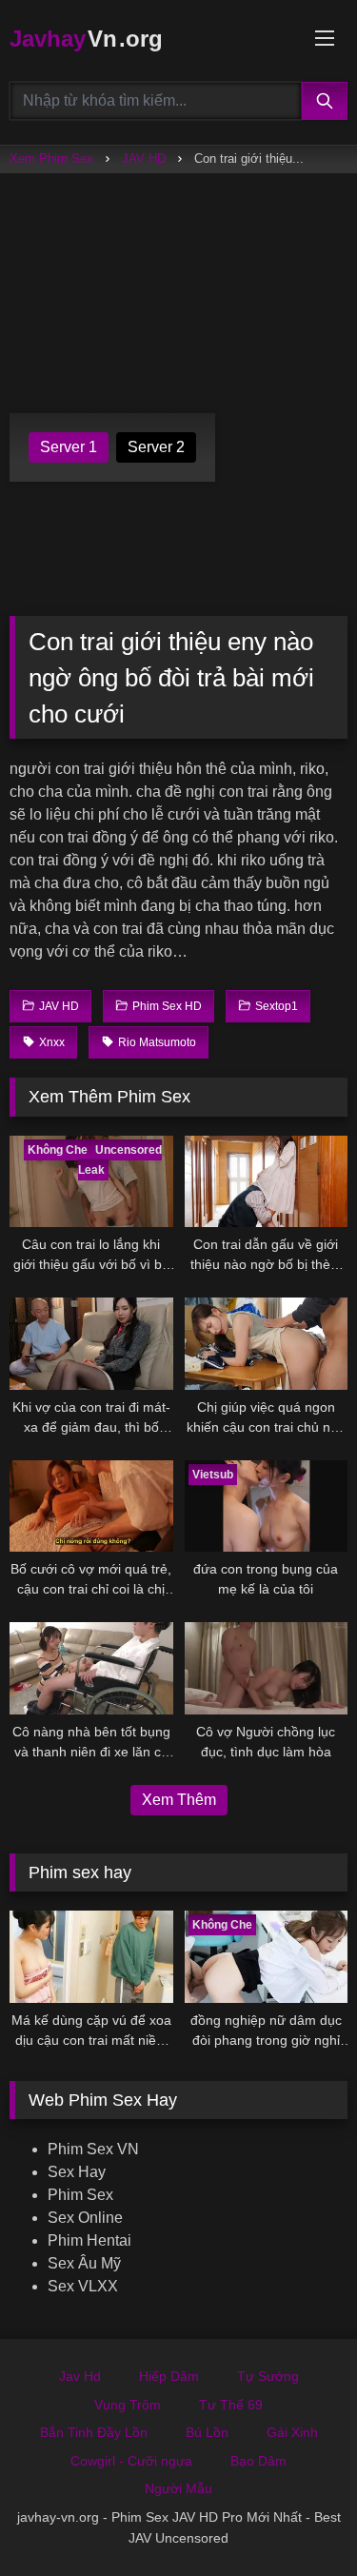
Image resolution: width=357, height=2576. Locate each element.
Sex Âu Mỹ (84, 2263)
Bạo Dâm (258, 2461)
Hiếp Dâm (169, 2376)
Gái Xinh (292, 2432)
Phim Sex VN (93, 2149)
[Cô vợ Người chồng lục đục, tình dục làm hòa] (267, 1668)
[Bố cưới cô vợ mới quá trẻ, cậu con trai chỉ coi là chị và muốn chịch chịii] (91, 1506)
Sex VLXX (83, 2286)
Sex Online (85, 2218)
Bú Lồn (207, 2432)
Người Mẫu (178, 2488)
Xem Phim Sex (51, 159)
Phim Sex (80, 2195)
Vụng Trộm (128, 2405)
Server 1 (69, 447)
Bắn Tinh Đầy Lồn (94, 2432)
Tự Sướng (268, 2376)
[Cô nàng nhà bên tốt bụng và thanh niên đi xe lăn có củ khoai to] (91, 1668)
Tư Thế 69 (231, 2405)
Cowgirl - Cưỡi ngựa (131, 2461)
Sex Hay (77, 2172)
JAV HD (144, 159)
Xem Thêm (179, 1800)
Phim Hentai (89, 2240)
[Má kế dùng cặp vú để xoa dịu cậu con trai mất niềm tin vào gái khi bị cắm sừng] (91, 1956)
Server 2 (156, 447)
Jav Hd (80, 2376)
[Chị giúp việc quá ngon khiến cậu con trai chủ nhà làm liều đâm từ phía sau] (267, 1343)
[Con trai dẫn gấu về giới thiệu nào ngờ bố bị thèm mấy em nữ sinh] (267, 1181)
